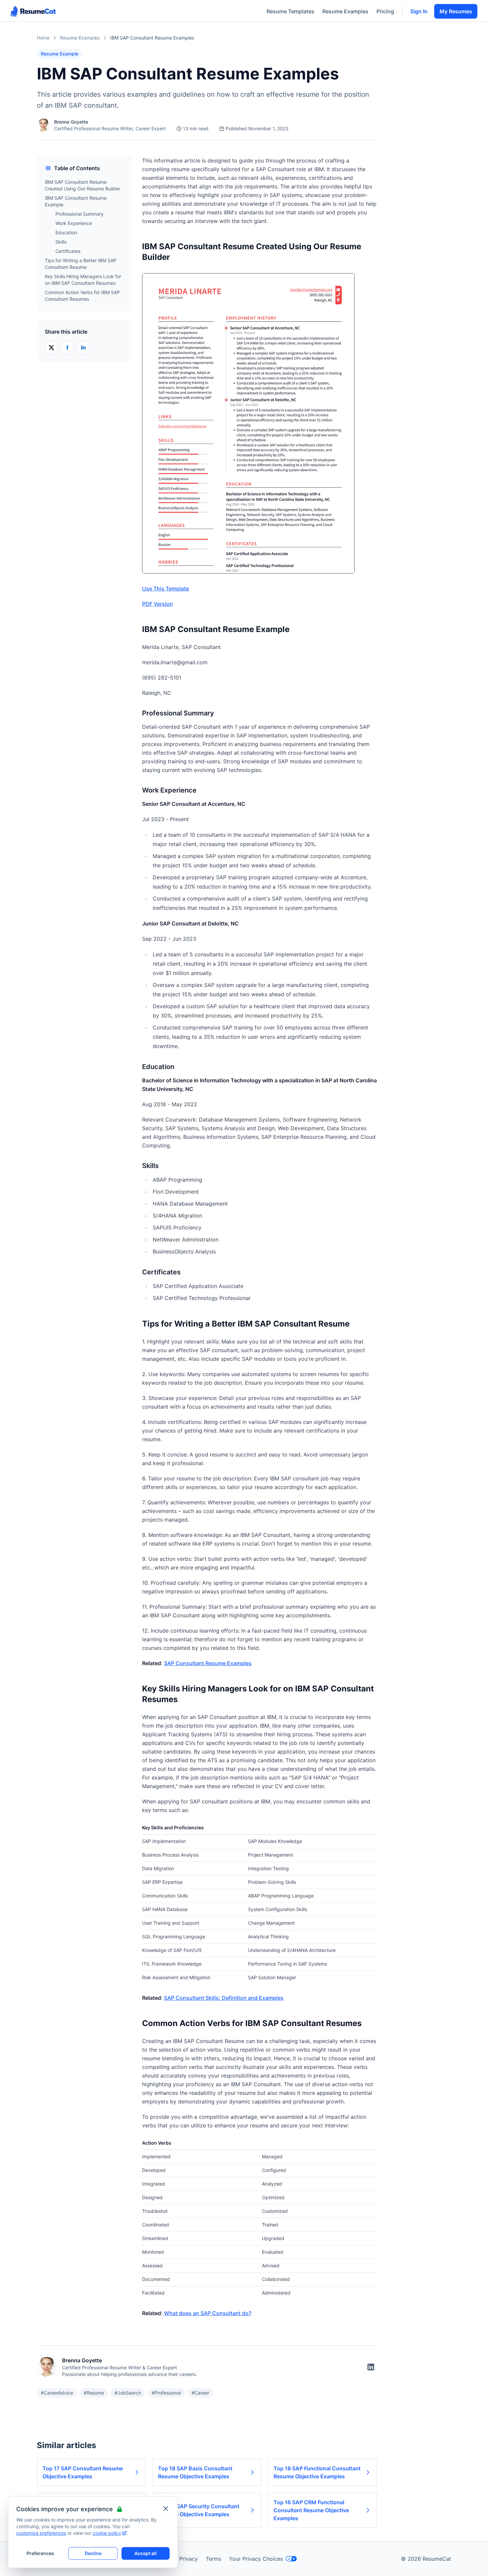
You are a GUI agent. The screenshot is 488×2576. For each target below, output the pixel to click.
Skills (61, 242)
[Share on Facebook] (67, 348)
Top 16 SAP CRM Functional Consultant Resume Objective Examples (311, 2510)
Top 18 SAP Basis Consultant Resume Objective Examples (195, 2472)
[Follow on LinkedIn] (371, 2367)
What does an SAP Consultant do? (208, 2313)
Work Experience (74, 223)
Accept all (146, 2553)
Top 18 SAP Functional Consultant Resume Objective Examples (317, 2472)
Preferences (40, 2553)
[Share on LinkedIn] (83, 348)
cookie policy (107, 2533)
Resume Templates (290, 11)
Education (66, 232)
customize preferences (41, 2533)
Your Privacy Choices (256, 2559)
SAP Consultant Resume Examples (208, 1663)
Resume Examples (345, 11)
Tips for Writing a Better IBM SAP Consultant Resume (81, 264)
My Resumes (456, 11)
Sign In (419, 11)
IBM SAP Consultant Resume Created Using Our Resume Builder (82, 185)
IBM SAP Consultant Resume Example (76, 201)
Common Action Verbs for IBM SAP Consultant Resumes (82, 296)
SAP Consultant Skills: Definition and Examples (224, 1998)
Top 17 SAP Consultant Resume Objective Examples (83, 2472)
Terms (213, 2559)
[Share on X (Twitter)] (51, 348)
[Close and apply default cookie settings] (166, 2509)
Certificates (68, 251)
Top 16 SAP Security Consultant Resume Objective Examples (199, 2510)
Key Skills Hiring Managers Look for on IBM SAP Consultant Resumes (83, 280)
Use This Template (165, 589)
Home (43, 38)
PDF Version (158, 604)
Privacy (189, 2559)
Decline (93, 2553)
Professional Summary (80, 214)
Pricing (385, 11)
